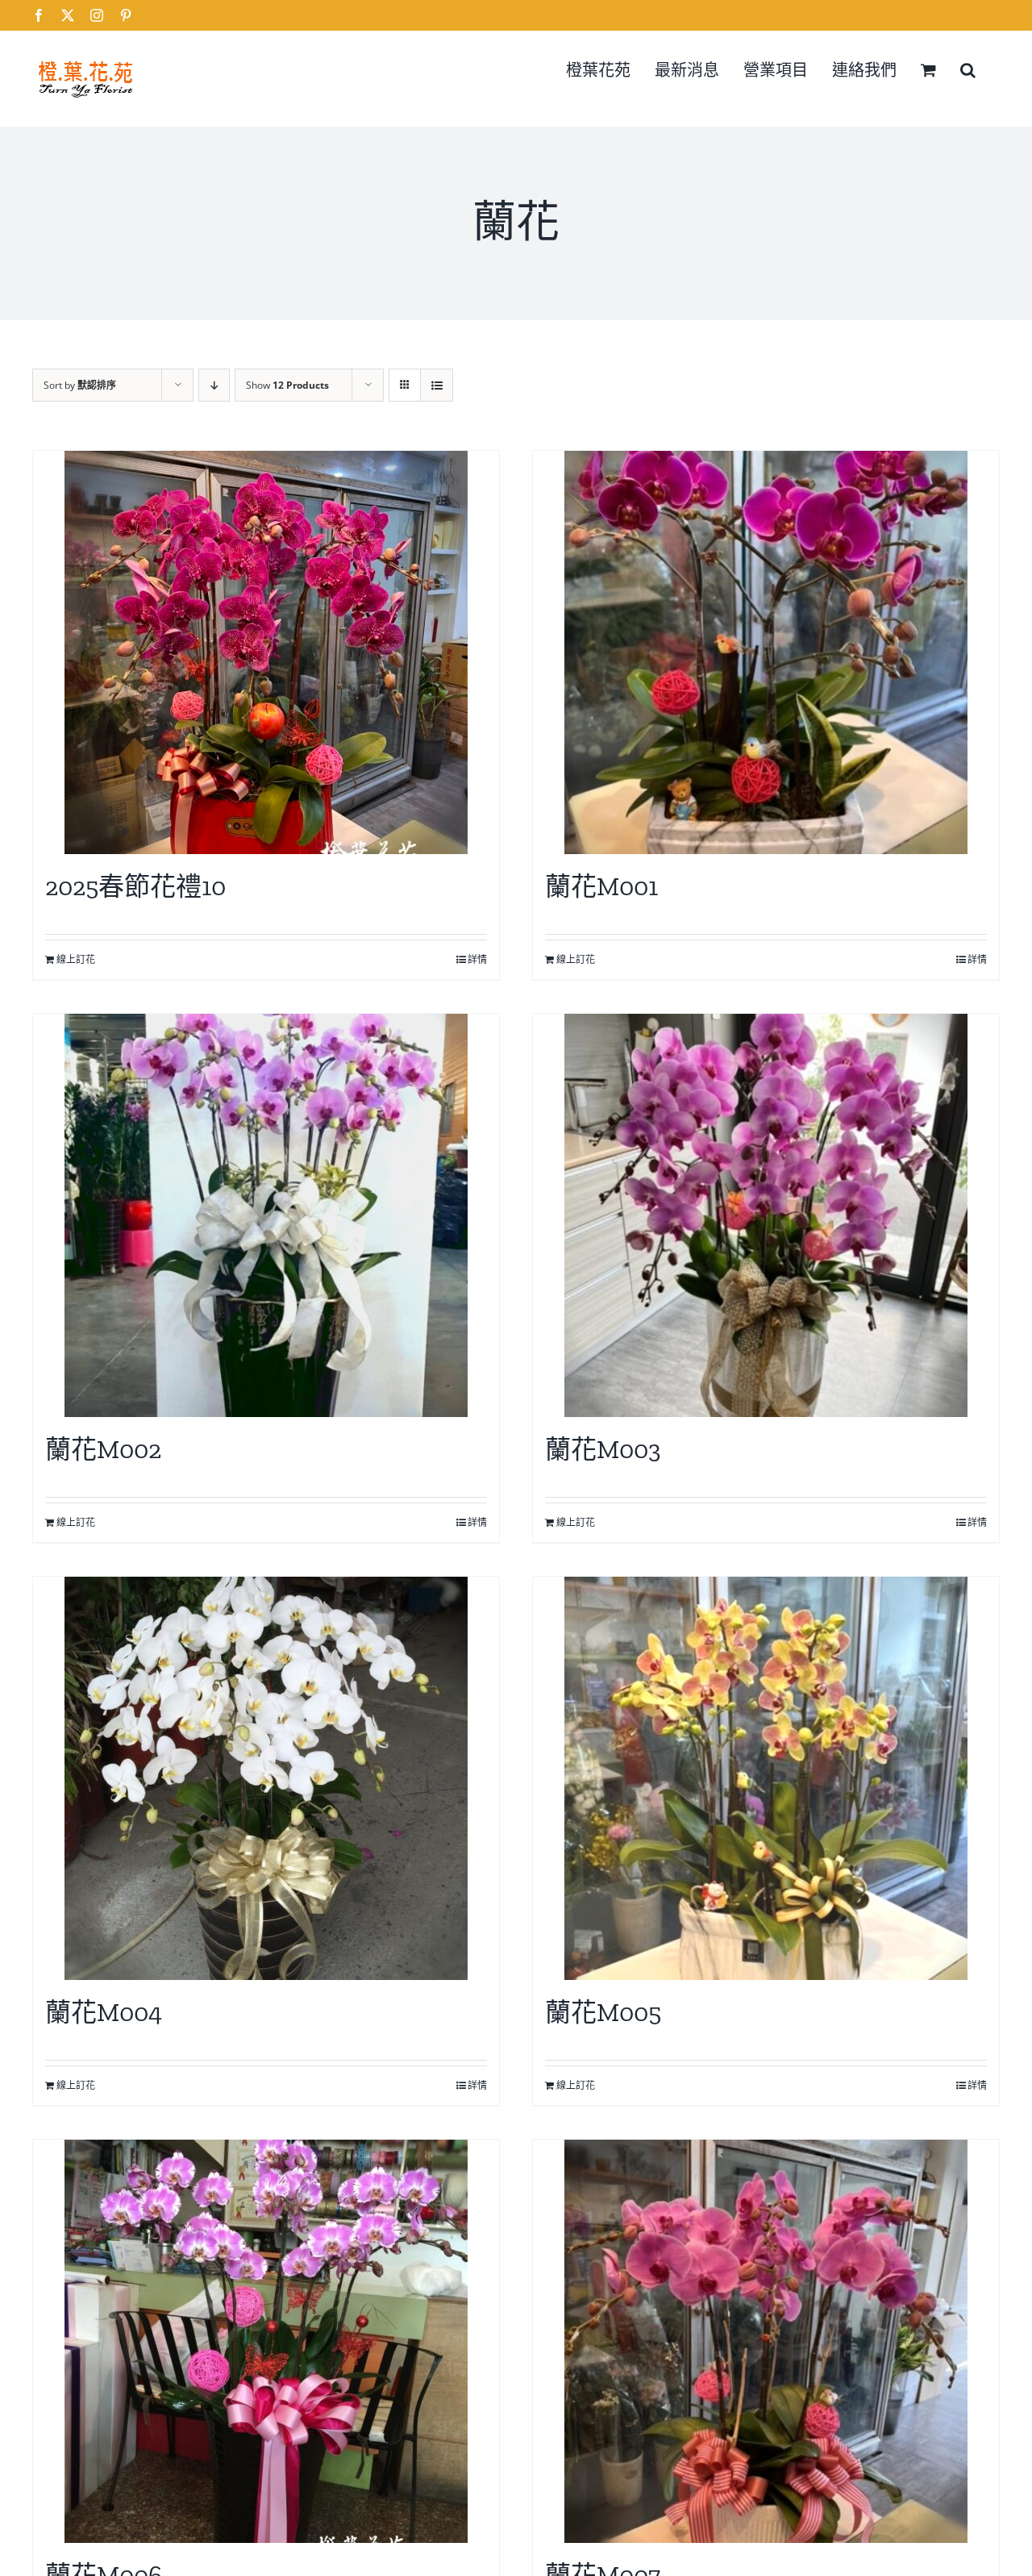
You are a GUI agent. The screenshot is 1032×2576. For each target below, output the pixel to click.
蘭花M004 (104, 2012)
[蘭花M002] (266, 1215)
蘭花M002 (103, 1449)
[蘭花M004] (266, 1778)
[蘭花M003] (766, 1215)
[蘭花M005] (766, 1778)
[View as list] (437, 385)
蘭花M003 (603, 1449)
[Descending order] (214, 385)
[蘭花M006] (266, 2341)
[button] (968, 69)
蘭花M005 (603, 2012)
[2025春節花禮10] (266, 652)
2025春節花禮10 (135, 886)
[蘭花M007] (766, 2341)
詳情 (477, 959)
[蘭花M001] (766, 652)
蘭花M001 (601, 886)
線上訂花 (76, 959)
